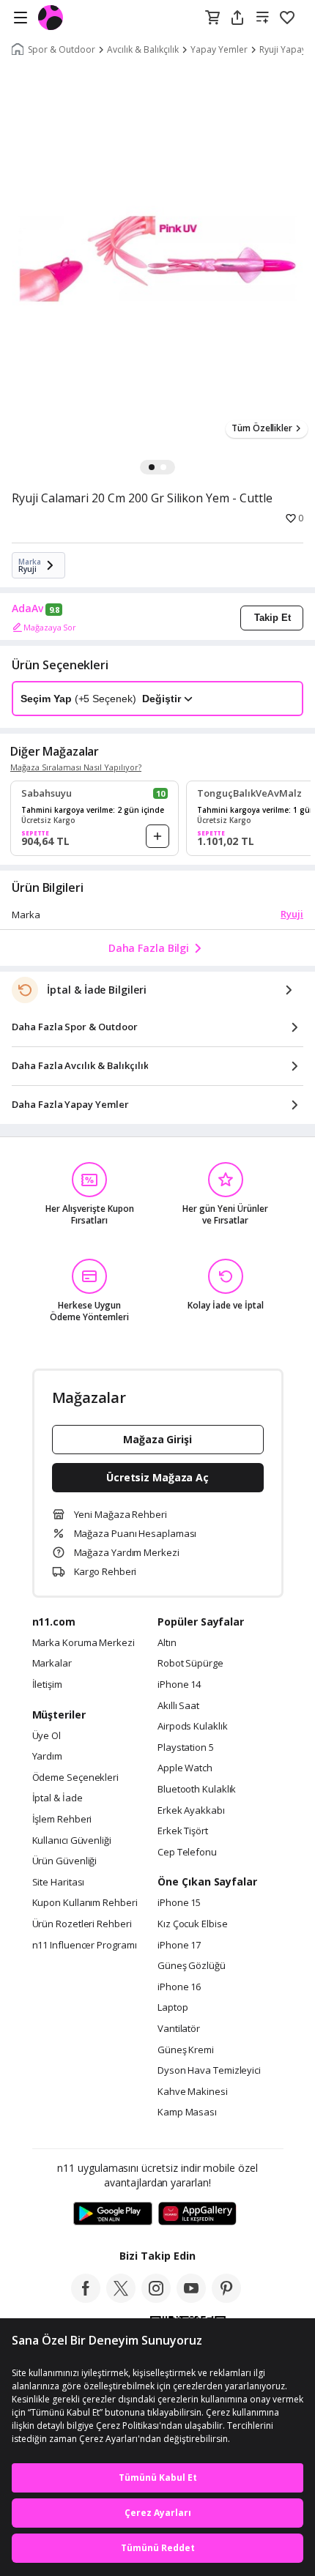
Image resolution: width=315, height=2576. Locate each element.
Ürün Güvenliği (65, 1861)
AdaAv (27, 608)
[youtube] (191, 2298)
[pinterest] (226, 2298)
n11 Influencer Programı (85, 1946)
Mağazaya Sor (50, 627)
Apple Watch (185, 1768)
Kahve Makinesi (193, 2092)
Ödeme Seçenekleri (75, 1778)
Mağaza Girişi (157, 1439)
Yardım (47, 1757)
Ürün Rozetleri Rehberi (82, 1924)
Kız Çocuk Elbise (193, 1924)
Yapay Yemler (219, 50)
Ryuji (292, 914)
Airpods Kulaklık (193, 1727)
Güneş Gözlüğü (192, 1966)
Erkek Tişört (183, 1831)
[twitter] (121, 2298)
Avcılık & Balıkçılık (143, 50)
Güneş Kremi (186, 2050)
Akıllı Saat (178, 1706)
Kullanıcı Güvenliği (72, 1841)
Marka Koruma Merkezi (84, 1643)
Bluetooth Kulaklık (197, 1790)
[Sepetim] (212, 18)
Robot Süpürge (190, 1664)
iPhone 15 (179, 1903)
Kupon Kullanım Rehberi (85, 1903)
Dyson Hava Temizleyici (209, 2071)
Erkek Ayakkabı (191, 1811)
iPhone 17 (179, 1946)
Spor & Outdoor (62, 50)
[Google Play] (113, 2214)
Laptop (173, 2008)
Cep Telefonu (187, 1853)
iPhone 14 (179, 1685)
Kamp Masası (187, 2112)
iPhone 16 (179, 1987)
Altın (167, 1643)
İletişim (47, 1685)
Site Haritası (59, 1883)
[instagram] (156, 2298)
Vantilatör (179, 2029)
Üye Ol (47, 1736)
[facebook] (86, 2298)
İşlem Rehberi (62, 1820)
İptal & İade (58, 1798)
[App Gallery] (197, 2214)
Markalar (52, 1664)
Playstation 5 (186, 1748)
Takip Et (273, 618)
